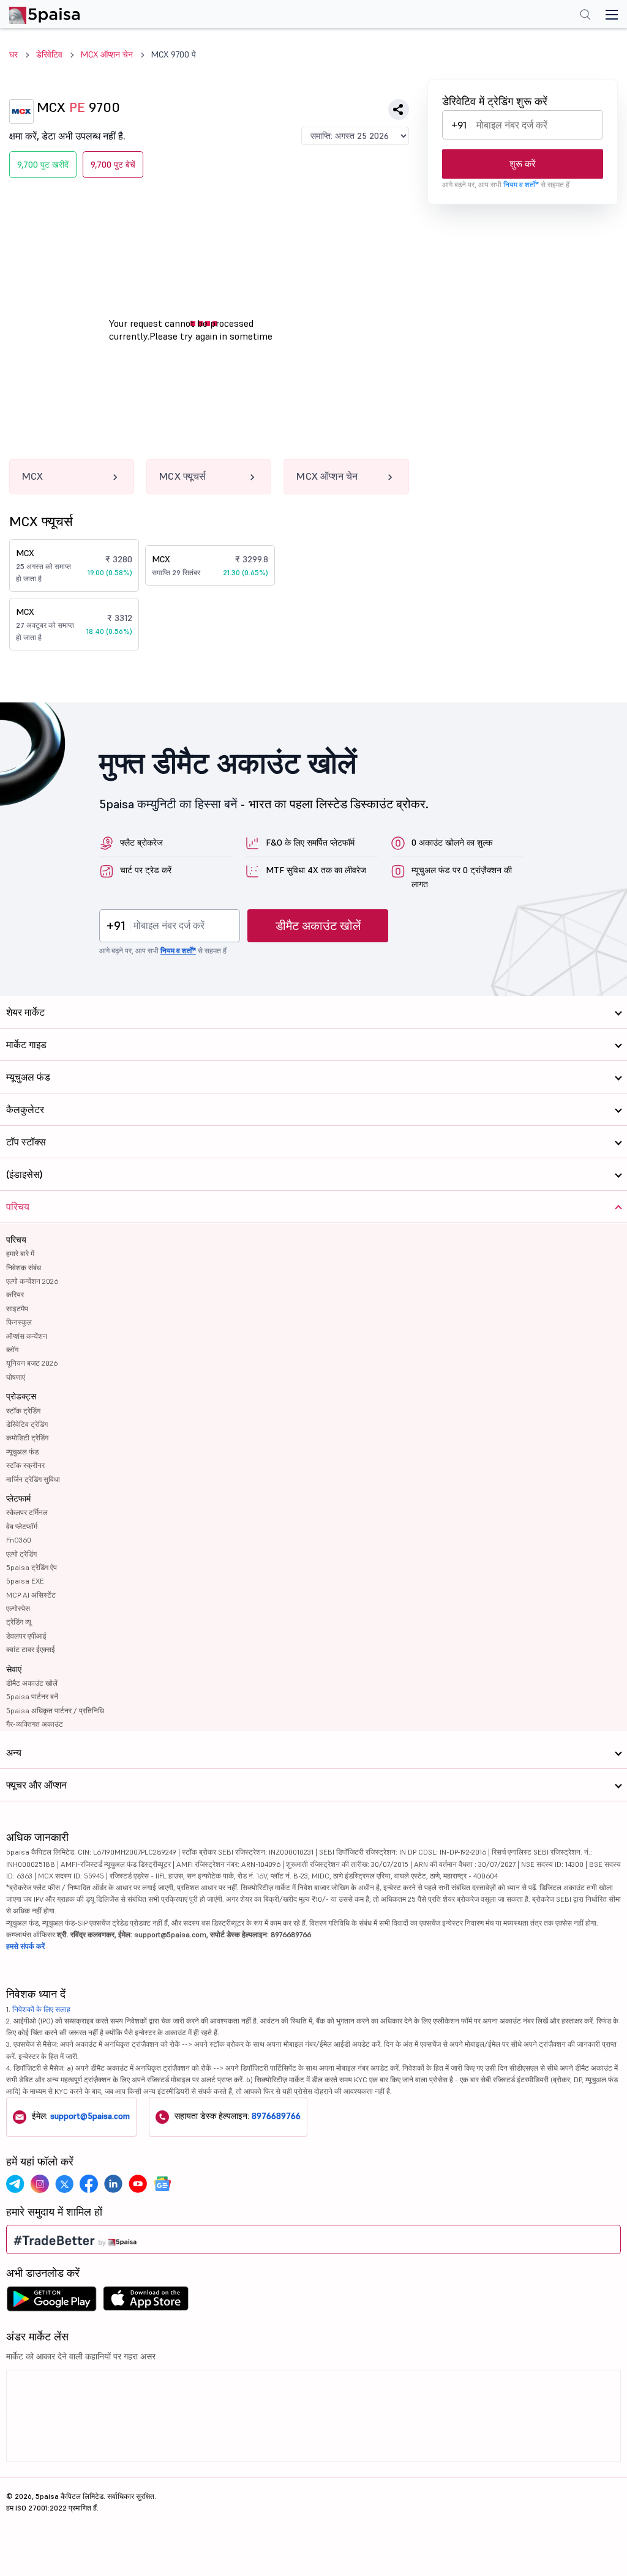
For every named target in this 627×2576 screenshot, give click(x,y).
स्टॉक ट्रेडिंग (23, 1411)
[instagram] (40, 2184)
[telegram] (15, 2184)
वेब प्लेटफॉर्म (22, 1526)
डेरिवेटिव (49, 54)
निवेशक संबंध (24, 1268)
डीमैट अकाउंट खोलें (318, 926)
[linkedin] (113, 2184)
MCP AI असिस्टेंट (31, 1595)
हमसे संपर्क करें (25, 1946)
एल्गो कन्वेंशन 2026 (32, 1281)
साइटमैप (17, 1308)
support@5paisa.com (90, 2116)
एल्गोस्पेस (18, 1608)
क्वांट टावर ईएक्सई (31, 1649)
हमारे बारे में (20, 1253)
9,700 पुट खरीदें (43, 165)
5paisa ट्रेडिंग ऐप (32, 1567)
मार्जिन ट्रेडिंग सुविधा (33, 1479)
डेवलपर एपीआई (26, 1636)
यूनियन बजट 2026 (32, 1363)
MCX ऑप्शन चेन (107, 54)
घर (13, 54)
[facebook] (89, 2184)
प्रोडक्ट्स (21, 1396)
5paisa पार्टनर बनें (32, 1696)
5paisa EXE (25, 1581)
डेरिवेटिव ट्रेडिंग (27, 1424)
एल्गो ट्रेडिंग (21, 1554)
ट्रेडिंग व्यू (19, 1622)
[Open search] (585, 16)
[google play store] (51, 2302)
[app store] (146, 2302)
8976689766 (276, 2116)
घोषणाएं (16, 1377)
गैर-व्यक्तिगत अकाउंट (35, 1724)
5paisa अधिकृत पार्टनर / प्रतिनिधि (55, 1711)
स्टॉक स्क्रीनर (25, 1465)
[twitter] (64, 2184)
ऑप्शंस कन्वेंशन (27, 1336)
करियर (15, 1294)
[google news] (162, 2184)
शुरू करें (523, 164)
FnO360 (19, 1540)
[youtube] (138, 2184)
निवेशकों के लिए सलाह (41, 2009)
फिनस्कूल (19, 1322)
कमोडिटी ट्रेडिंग (27, 1438)
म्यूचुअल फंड (22, 1452)
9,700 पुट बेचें (113, 165)
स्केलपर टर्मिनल (27, 1512)
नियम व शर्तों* (521, 184)
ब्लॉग (12, 1349)
